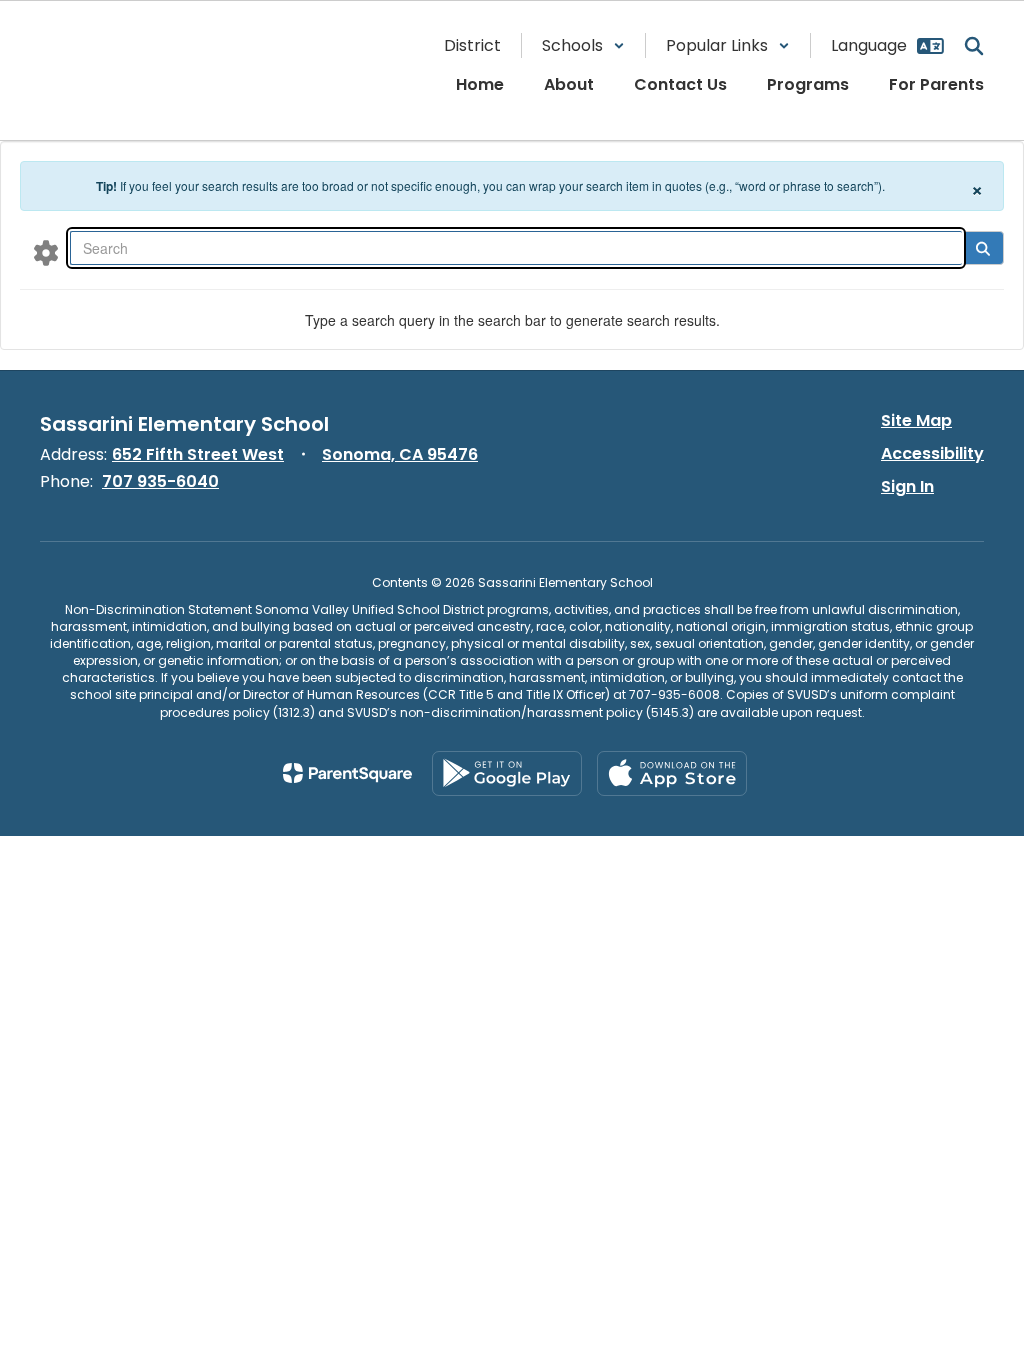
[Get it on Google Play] (507, 773)
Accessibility (932, 453)
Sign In (907, 486)
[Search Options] (46, 252)
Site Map (916, 420)
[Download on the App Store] (672, 773)
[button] (583, 45)
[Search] (982, 248)
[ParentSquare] (347, 773)
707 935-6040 (160, 481)
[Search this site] (974, 46)
